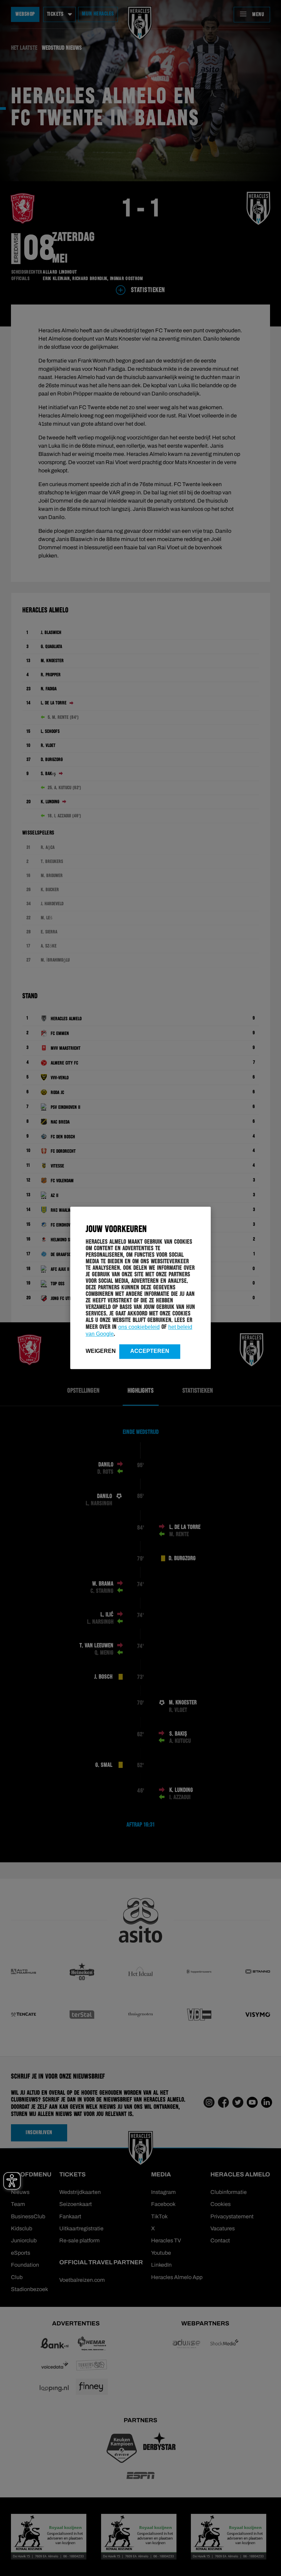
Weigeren (101, 1351)
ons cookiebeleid (139, 1327)
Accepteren (150, 1351)
